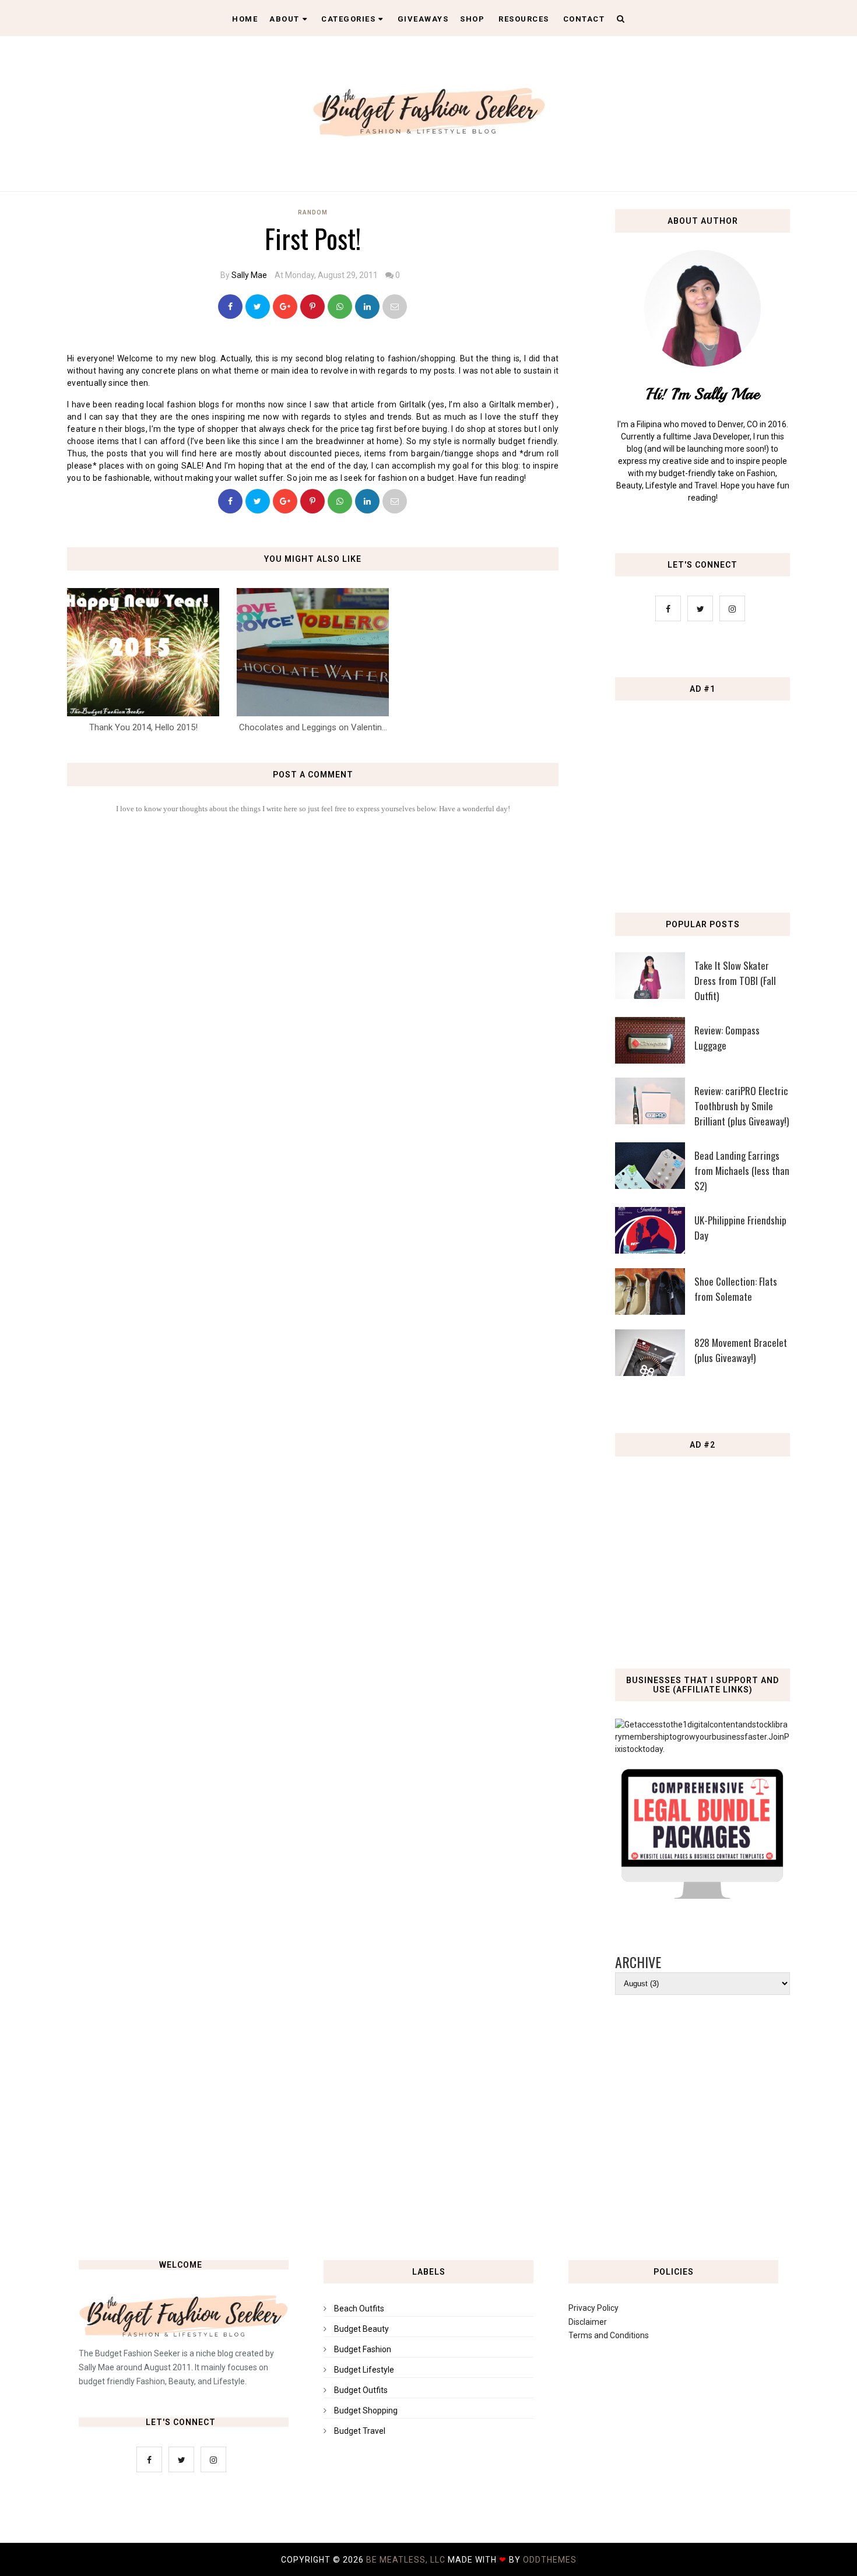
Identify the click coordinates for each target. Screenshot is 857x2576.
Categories (348, 19)
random (313, 212)
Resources (524, 19)
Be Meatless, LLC (406, 2560)
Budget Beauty (361, 2329)
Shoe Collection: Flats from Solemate (736, 1289)
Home (245, 19)
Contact (584, 19)
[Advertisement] (705, 791)
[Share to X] (258, 307)
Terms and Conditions (609, 2335)
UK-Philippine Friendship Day (740, 1228)
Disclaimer (588, 2322)
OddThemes (550, 2560)
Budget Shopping (366, 2410)
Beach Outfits (359, 2308)
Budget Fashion (363, 2349)
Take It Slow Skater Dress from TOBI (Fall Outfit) (735, 981)
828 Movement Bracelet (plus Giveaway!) (741, 1350)
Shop (472, 19)
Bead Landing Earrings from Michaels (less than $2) (742, 1171)
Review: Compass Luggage (727, 1038)
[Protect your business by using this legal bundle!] (703, 1896)
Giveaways (423, 19)
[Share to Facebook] (230, 307)
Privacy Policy (593, 2308)
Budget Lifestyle (364, 2370)
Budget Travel (360, 2431)
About (285, 19)
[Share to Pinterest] (395, 307)
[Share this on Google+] (285, 307)
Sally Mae (249, 275)
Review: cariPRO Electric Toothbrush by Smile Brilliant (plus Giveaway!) (742, 1106)
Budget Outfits (361, 2390)
